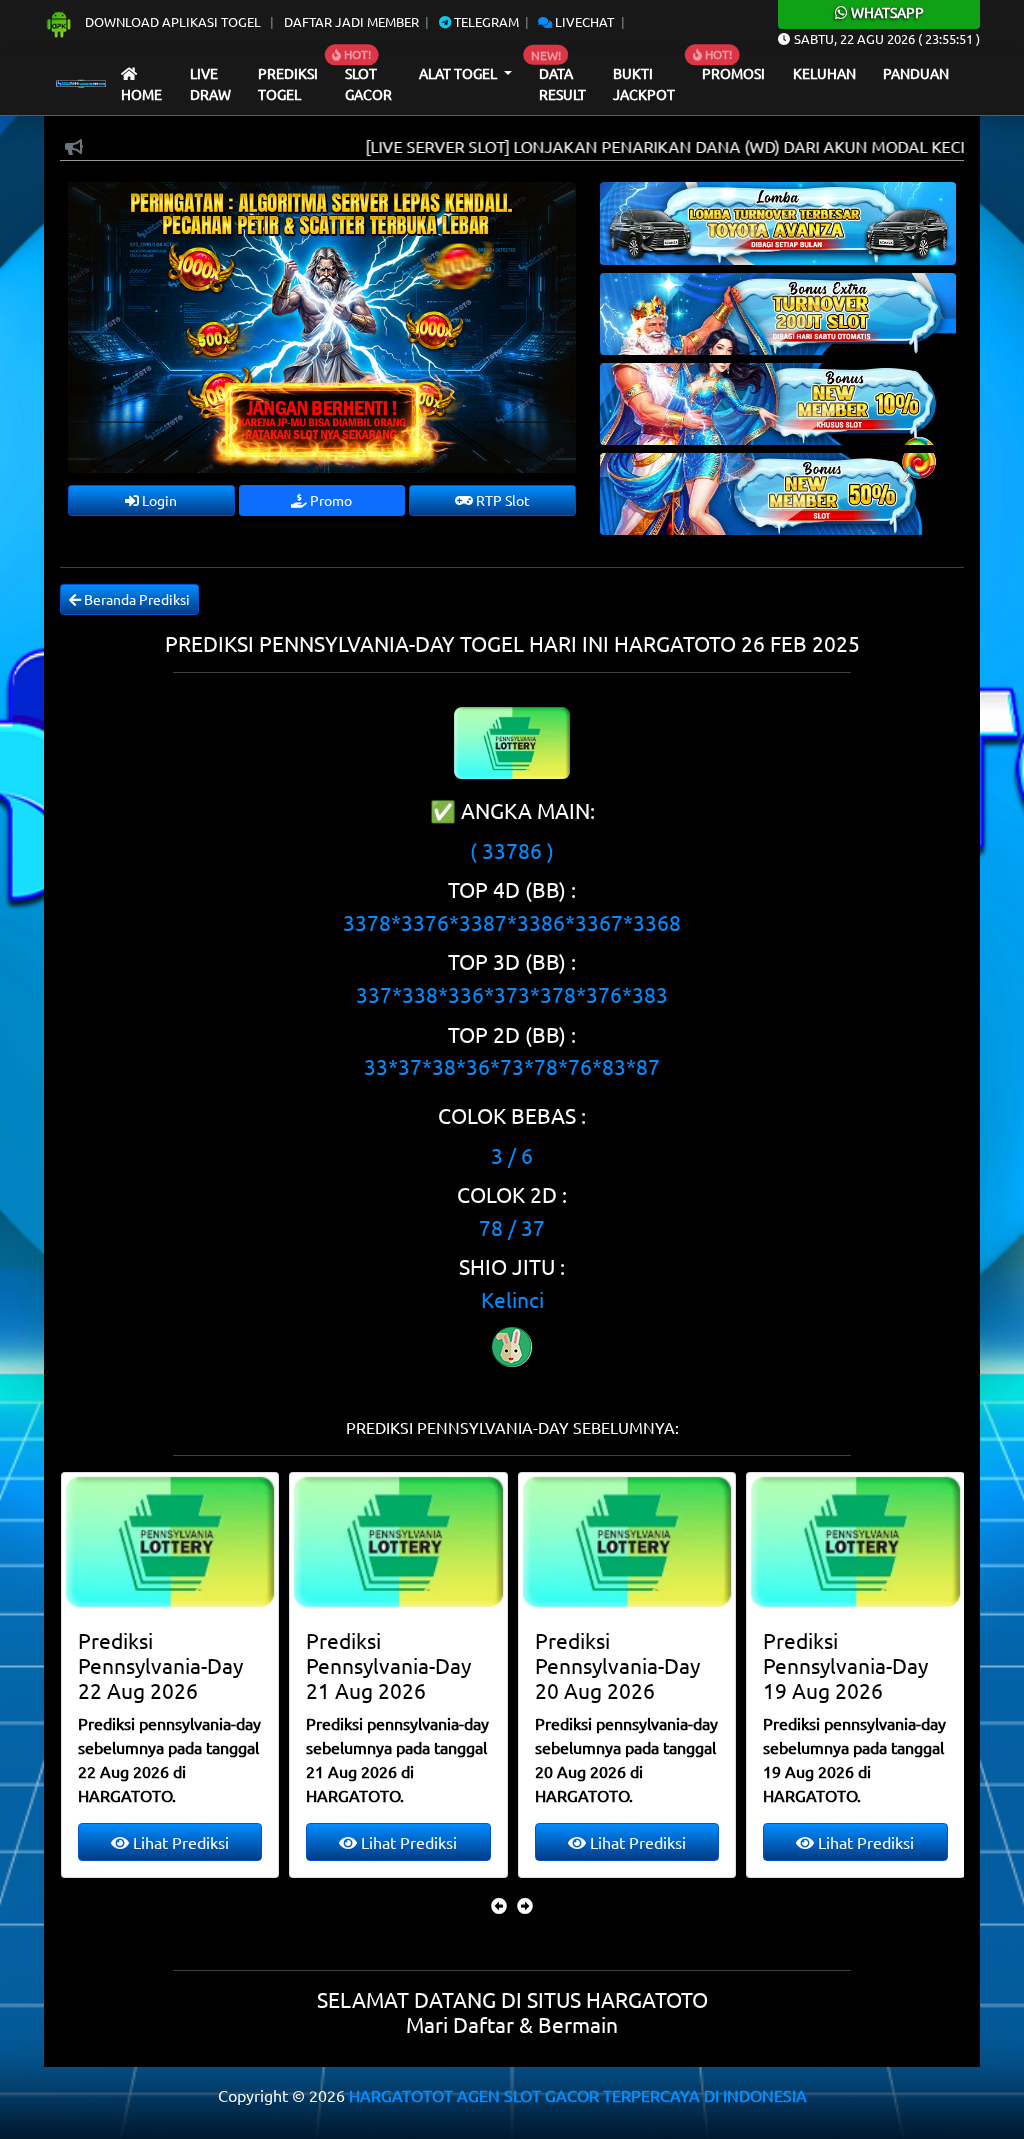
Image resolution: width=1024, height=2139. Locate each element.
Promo (329, 500)
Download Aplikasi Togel (173, 21)
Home (141, 94)
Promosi (733, 73)
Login (158, 500)
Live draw (210, 84)
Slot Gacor (368, 84)
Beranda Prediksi (135, 599)
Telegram (485, 21)
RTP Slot (501, 500)
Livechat (583, 21)
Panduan (916, 73)
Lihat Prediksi (178, 1842)
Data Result (562, 84)
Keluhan (824, 73)
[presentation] (499, 1905)
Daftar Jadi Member (351, 21)
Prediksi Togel (288, 84)
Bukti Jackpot (644, 84)
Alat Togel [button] (459, 73)
